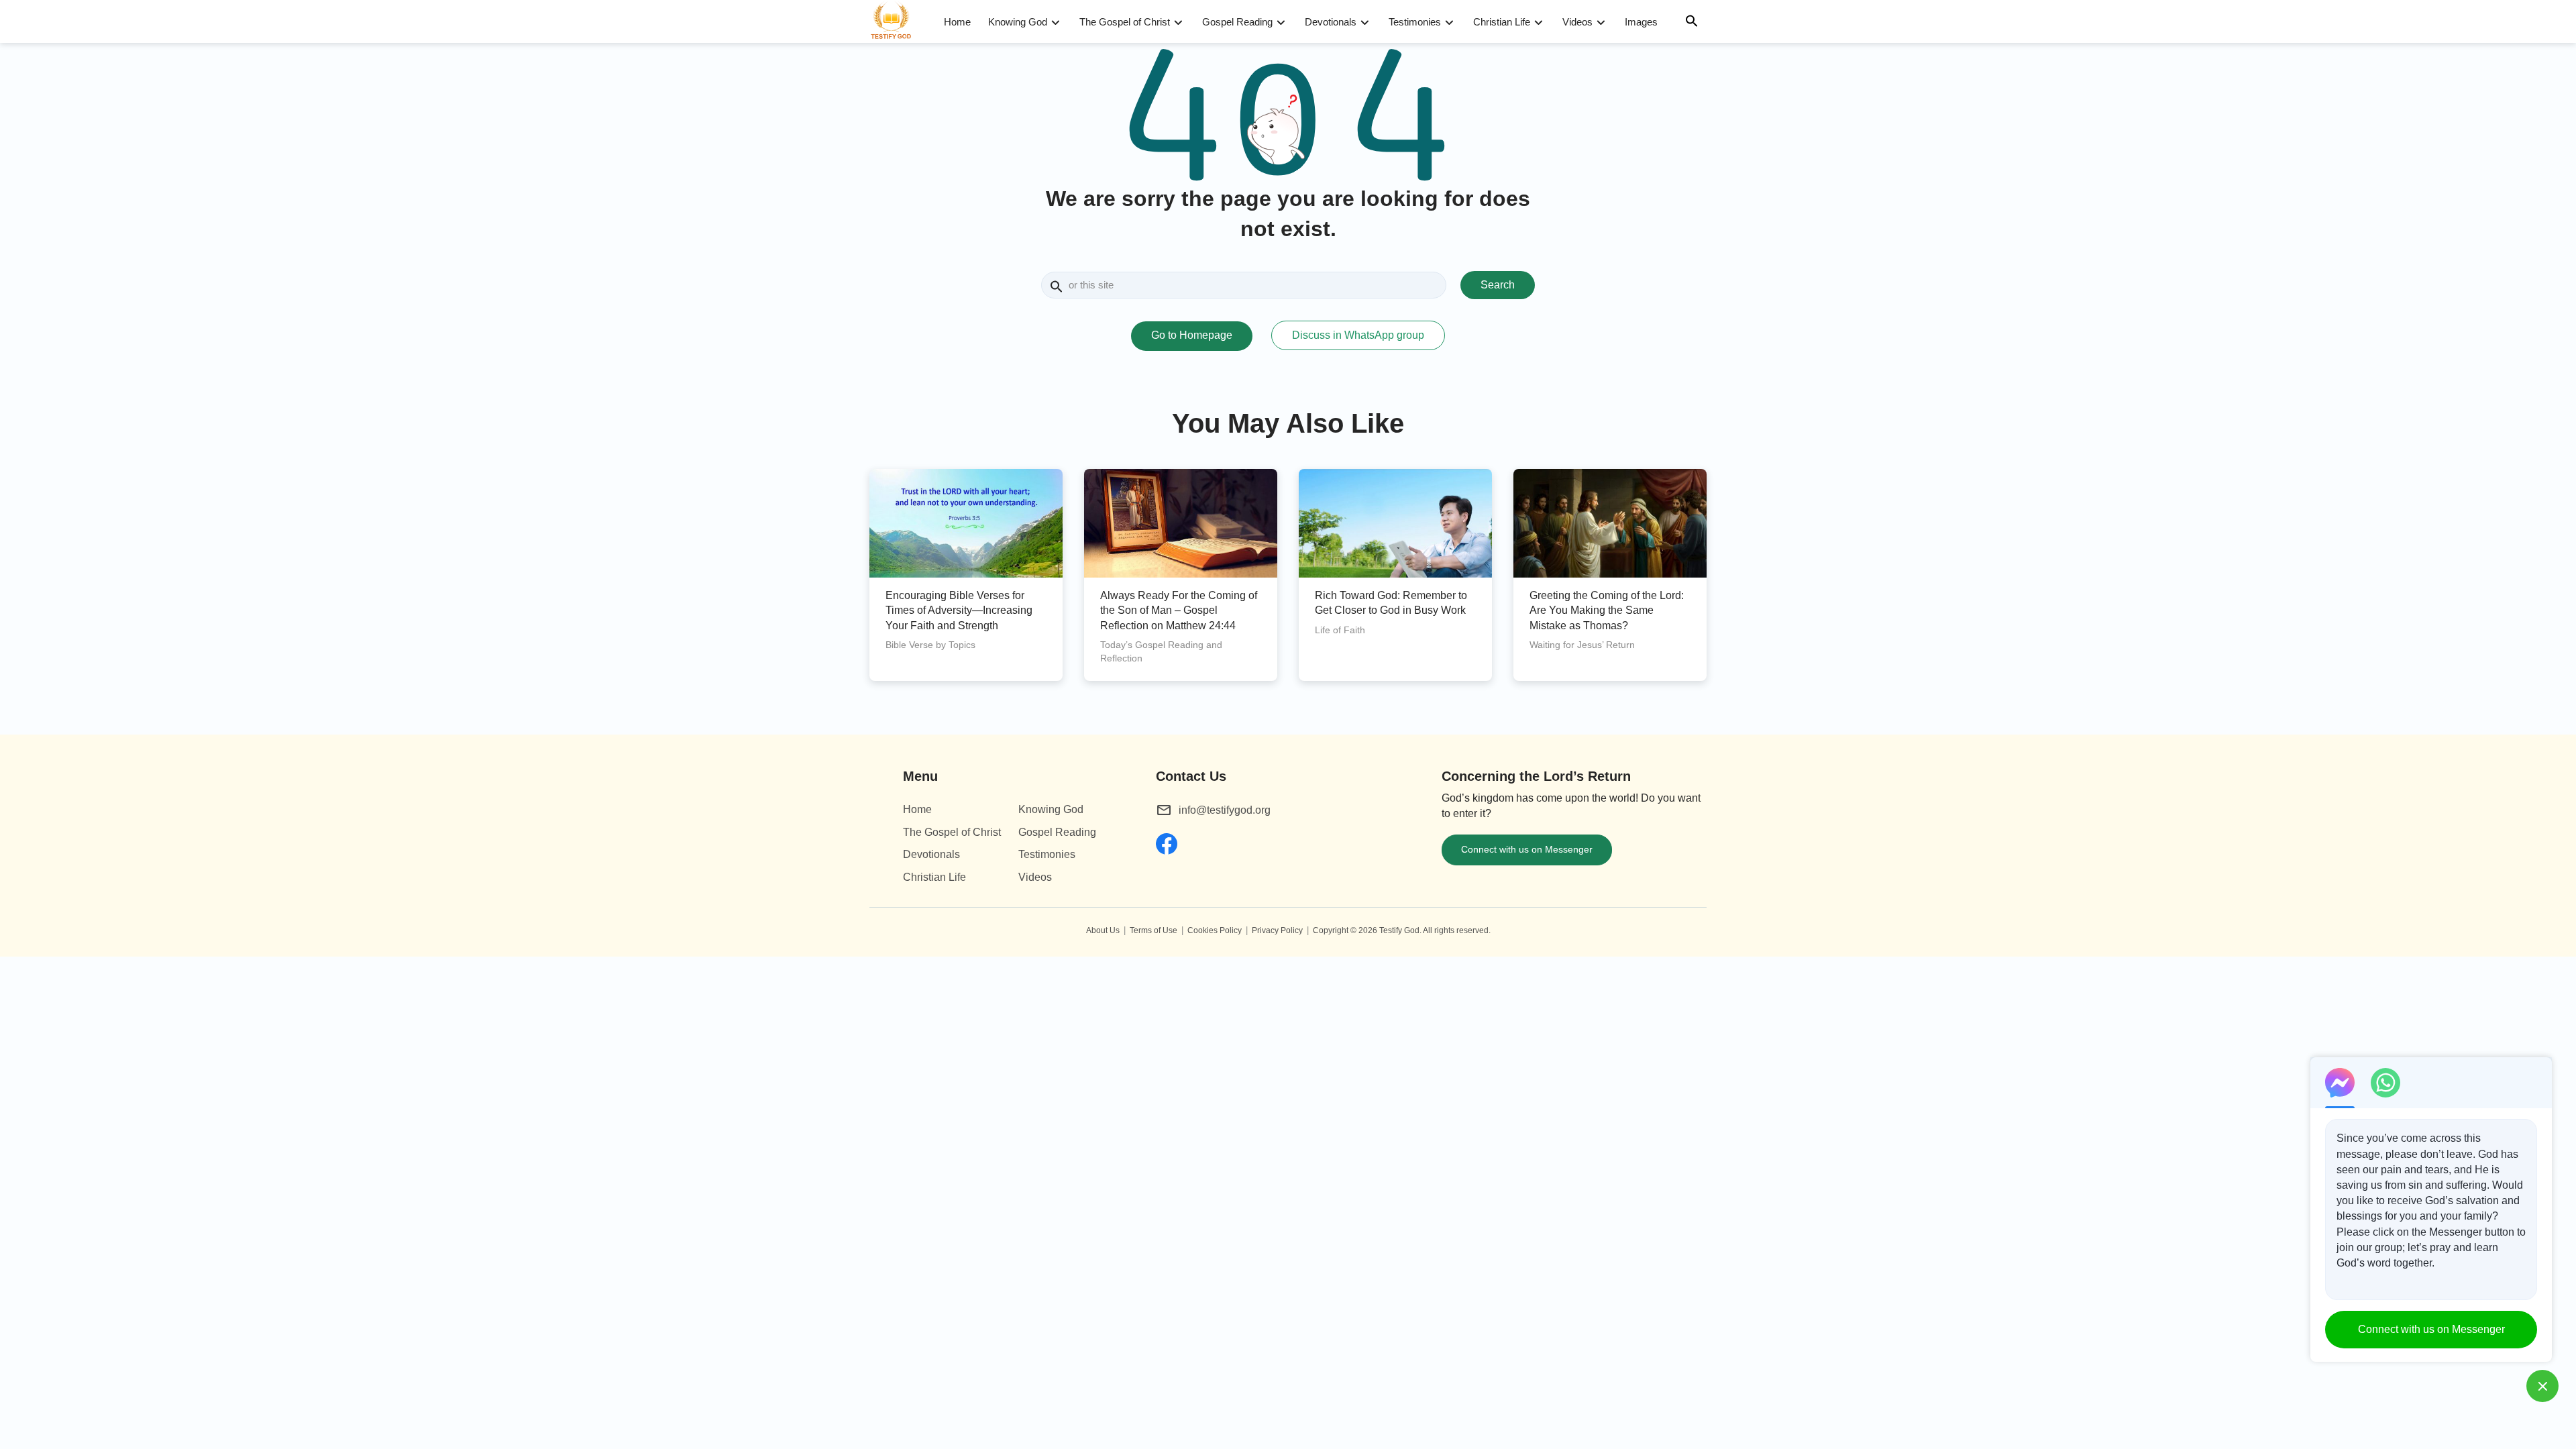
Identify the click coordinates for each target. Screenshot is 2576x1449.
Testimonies (1415, 22)
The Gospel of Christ (1125, 22)
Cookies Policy (1215, 930)
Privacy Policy (1277, 930)
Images (1641, 22)
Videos (1577, 22)
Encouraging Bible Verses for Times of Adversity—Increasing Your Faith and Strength (959, 610)
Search (1498, 285)
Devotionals (1331, 22)
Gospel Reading (1237, 22)
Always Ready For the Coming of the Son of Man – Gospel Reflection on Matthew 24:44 (1179, 610)
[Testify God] (897, 21)
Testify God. (1400, 930)
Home (957, 22)
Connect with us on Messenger (1527, 849)
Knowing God (1018, 22)
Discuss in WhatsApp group (1358, 335)
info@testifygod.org (1225, 810)
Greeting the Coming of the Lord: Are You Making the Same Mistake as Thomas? (1607, 610)
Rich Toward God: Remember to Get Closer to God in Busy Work (1391, 603)
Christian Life (1502, 22)
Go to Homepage (1192, 335)
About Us (1103, 930)
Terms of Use (1153, 930)
